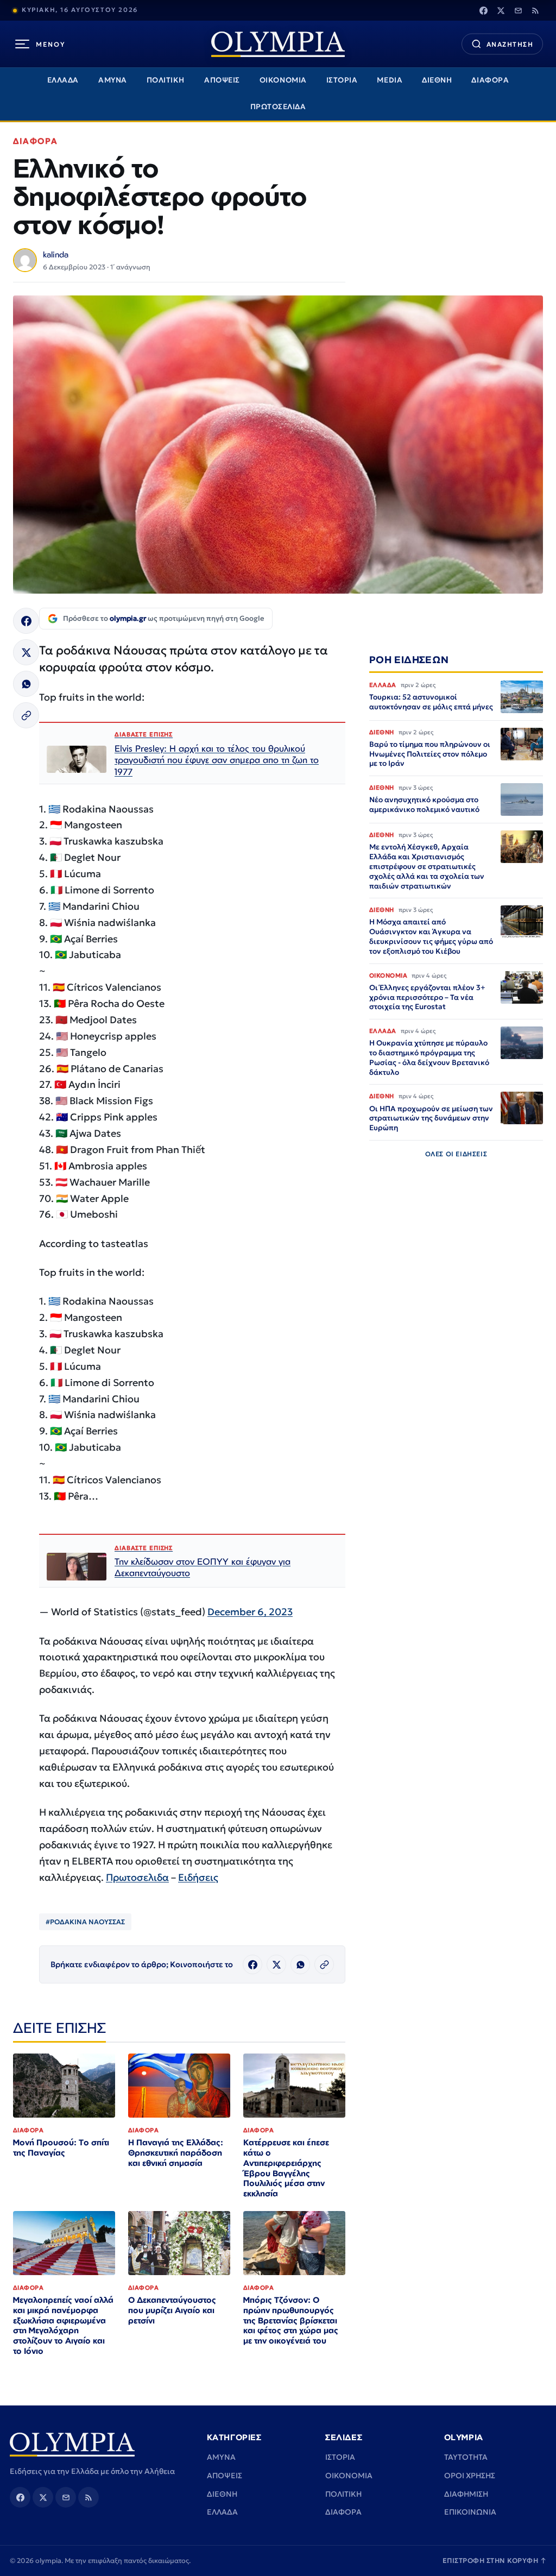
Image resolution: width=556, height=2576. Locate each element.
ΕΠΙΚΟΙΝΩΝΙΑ (470, 2512)
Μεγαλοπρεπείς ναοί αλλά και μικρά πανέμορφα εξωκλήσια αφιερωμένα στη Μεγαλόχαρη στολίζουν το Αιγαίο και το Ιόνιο (63, 2325)
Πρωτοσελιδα (137, 1877)
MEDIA (390, 80)
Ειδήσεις (198, 1877)
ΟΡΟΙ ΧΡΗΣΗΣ (470, 2476)
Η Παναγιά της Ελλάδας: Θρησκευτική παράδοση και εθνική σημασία (176, 2153)
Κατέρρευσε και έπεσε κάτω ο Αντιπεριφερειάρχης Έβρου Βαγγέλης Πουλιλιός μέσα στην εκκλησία (286, 2168)
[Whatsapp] (26, 684)
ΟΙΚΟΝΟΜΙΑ (283, 80)
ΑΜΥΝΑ (113, 80)
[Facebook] (483, 10)
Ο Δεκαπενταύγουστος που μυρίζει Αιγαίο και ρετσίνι (172, 2310)
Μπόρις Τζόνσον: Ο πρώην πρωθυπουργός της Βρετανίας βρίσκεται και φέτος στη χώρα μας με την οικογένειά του (291, 2320)
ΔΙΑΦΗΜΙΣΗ (466, 2494)
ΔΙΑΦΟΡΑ (490, 80)
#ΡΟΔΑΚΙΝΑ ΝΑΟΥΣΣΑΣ (85, 1922)
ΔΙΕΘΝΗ (437, 80)
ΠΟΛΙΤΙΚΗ (166, 80)
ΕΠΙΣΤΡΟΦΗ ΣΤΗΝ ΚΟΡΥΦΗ (495, 2561)
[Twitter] (501, 10)
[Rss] (535, 10)
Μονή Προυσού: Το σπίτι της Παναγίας (61, 2147)
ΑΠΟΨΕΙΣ (222, 80)
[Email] (518, 10)
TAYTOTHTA (466, 2457)
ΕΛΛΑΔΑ (63, 80)
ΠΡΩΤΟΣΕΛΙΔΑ (278, 107)
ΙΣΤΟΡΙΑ (342, 80)
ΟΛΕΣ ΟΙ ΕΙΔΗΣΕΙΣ (456, 1154)
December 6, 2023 (250, 1612)
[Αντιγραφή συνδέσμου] (26, 715)
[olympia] (278, 44)
